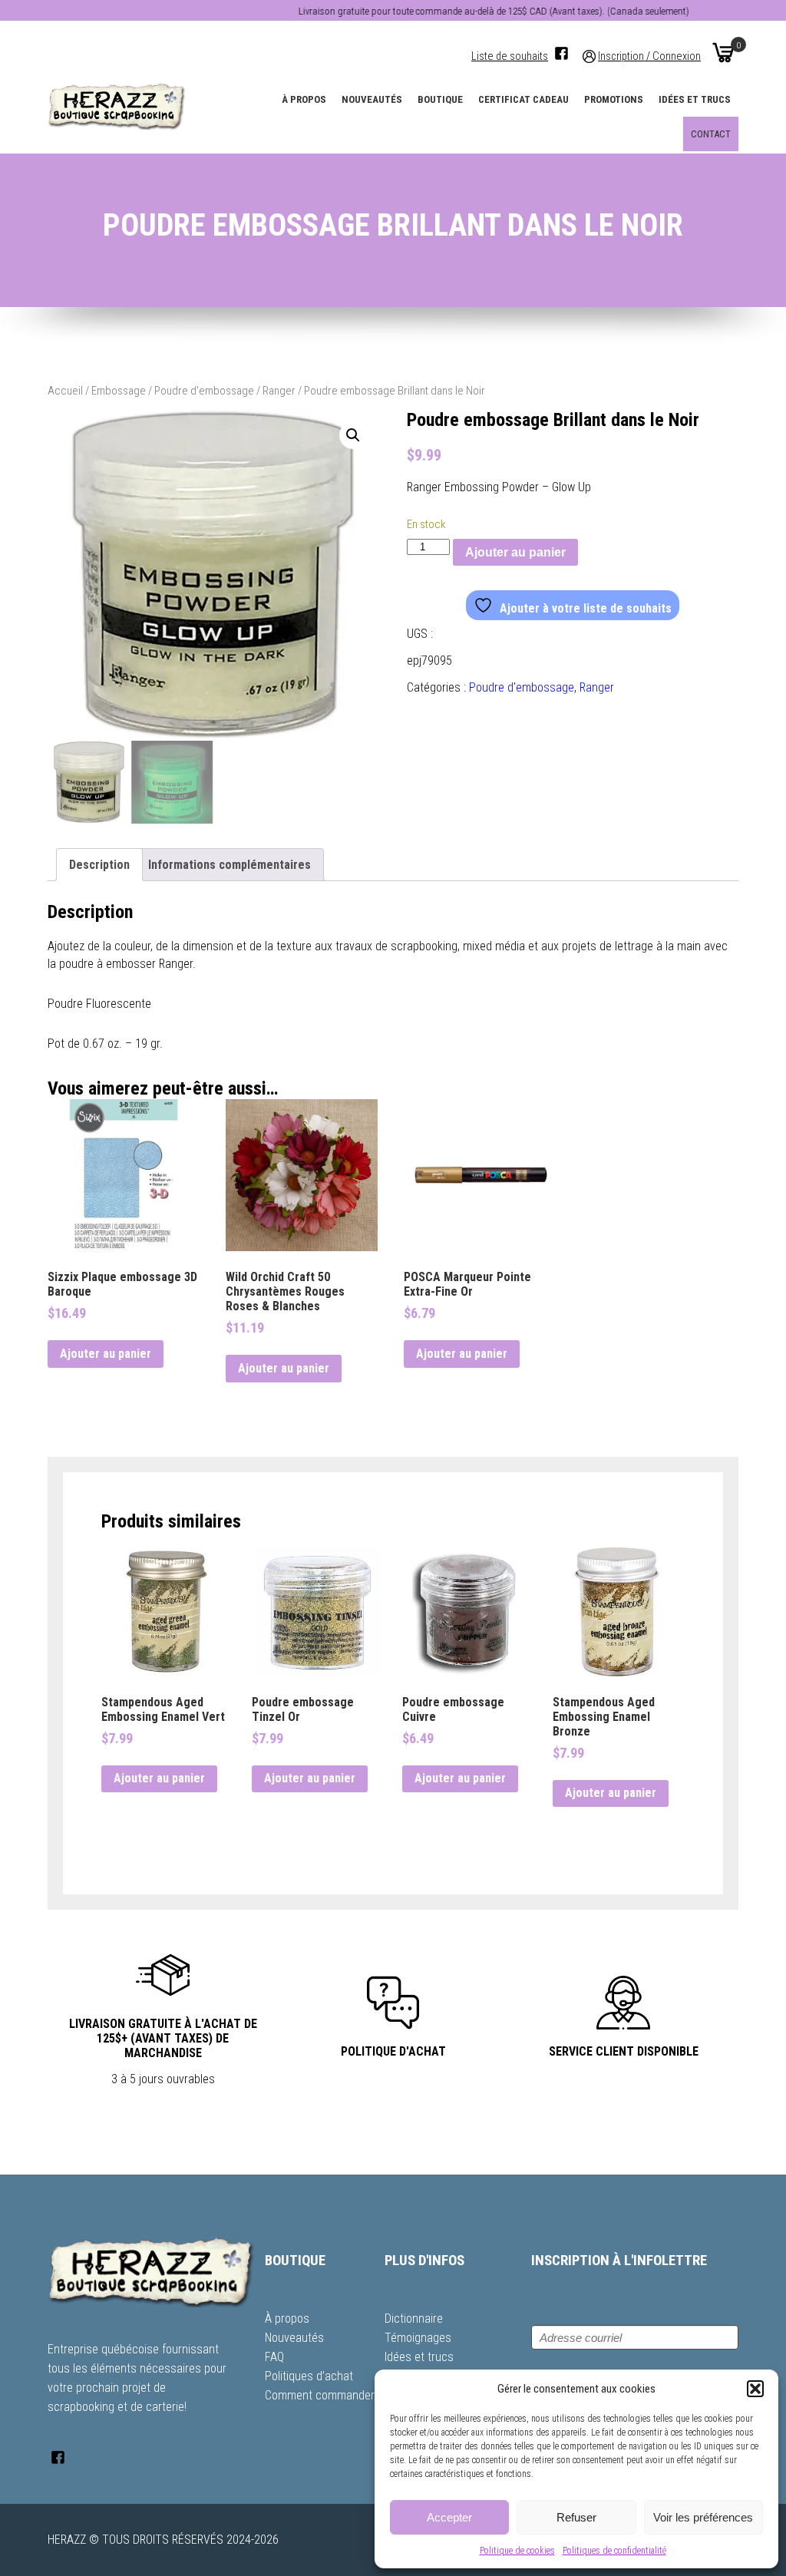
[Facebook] (561, 53)
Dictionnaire (414, 2318)
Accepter (449, 2517)
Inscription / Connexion (649, 56)
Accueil (65, 391)
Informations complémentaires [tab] (230, 865)
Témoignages (418, 2338)
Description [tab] (99, 865)
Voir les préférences (703, 2517)
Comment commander (320, 2395)
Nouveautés (372, 99)
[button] (755, 2389)
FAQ (274, 2357)
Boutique (440, 99)
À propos (304, 99)
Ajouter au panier (515, 552)
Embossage (119, 391)
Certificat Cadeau (523, 99)
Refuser (576, 2517)
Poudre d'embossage (204, 391)
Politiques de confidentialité (614, 2551)
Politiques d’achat (309, 2376)
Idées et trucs (695, 99)
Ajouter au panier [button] (106, 1354)
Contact (711, 134)
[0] (723, 52)
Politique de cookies (517, 2551)
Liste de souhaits (510, 56)
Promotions (614, 99)
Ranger (279, 391)
